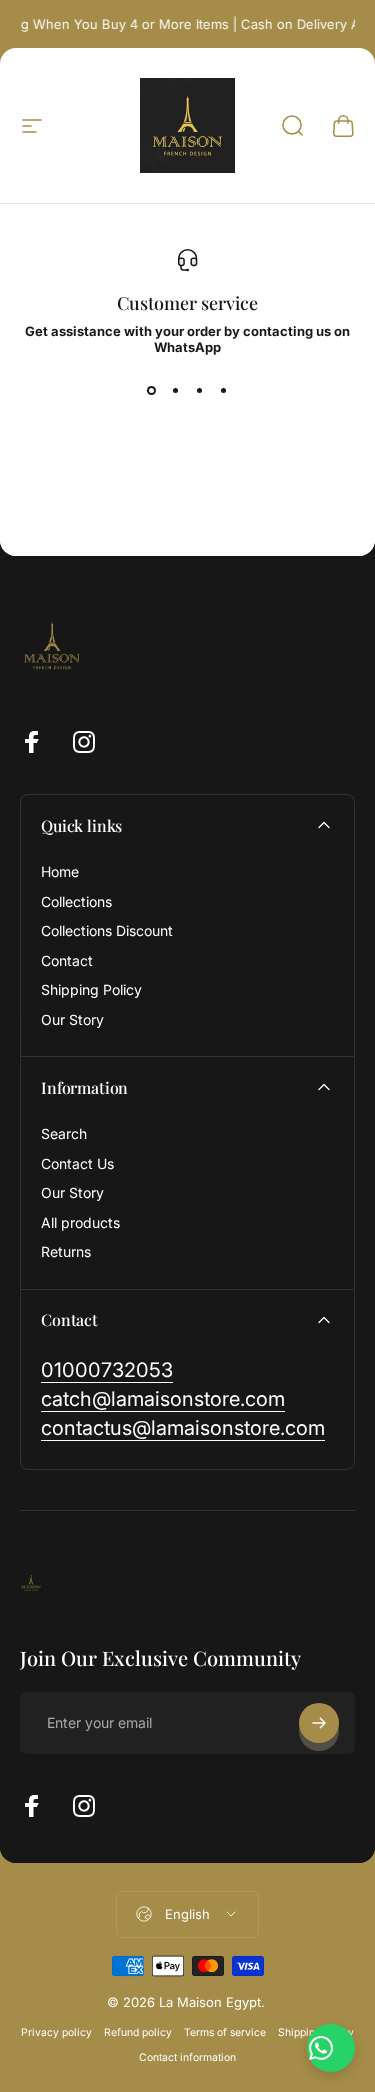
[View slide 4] (224, 391)
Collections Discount (107, 930)
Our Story (72, 1019)
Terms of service (225, 2032)
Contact (67, 960)
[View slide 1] (152, 391)
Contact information (187, 2057)
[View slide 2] (176, 391)
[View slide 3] (200, 391)
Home (60, 871)
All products (80, 1222)
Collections (76, 901)
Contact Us (77, 1163)
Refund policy (138, 2032)
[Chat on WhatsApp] (331, 2048)
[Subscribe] (319, 1723)
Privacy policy (56, 2032)
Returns (66, 1251)
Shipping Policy (91, 989)
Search (64, 1133)
